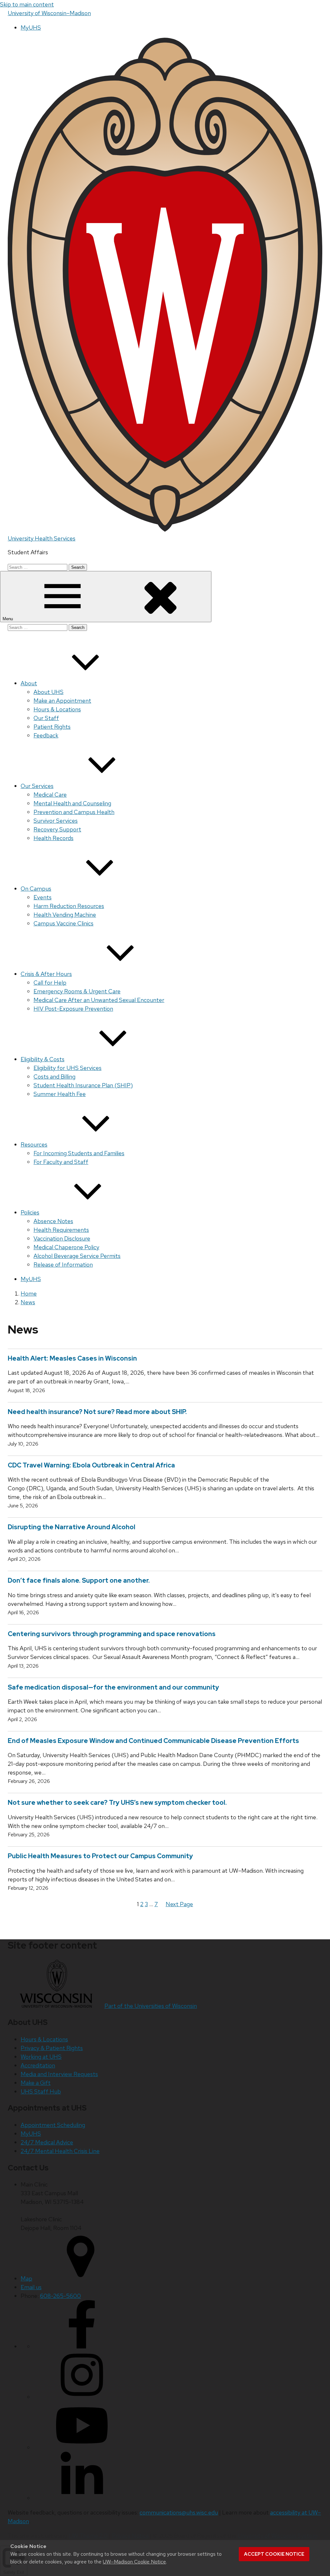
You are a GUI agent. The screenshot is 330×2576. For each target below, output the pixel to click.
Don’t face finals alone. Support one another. (79, 1580)
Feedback (46, 735)
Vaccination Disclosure (62, 1238)
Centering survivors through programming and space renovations (112, 1634)
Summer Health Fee (60, 1094)
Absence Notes (53, 1221)
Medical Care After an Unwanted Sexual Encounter (99, 1000)
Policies (30, 1212)
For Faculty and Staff (61, 1162)
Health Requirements (61, 1230)
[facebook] (82, 2346)
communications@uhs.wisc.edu (179, 2512)
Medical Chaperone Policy (66, 1247)
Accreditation (38, 2065)
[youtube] (82, 2447)
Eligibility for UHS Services (68, 1068)
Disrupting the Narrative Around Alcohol (72, 1527)
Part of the (151, 2006)
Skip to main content (27, 4)
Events (43, 897)
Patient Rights (52, 727)
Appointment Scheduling (53, 2125)
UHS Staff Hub (41, 2091)
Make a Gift (36, 2083)
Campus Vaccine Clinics (63, 923)
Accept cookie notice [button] (274, 2554)
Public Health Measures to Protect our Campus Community (100, 1856)
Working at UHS (41, 2057)
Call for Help (50, 983)
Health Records (53, 838)
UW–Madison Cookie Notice (134, 2562)
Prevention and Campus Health (74, 812)
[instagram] (82, 2397)
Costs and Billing (54, 1077)
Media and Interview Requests (59, 2074)
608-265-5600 (60, 2296)
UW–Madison (49, 13)
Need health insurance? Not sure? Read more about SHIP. (97, 1412)
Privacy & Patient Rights (52, 2048)
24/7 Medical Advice (47, 2142)
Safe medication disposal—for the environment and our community (113, 1687)
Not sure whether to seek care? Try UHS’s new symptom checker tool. (117, 1803)
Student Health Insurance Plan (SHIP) (83, 1085)
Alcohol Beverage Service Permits (77, 1256)
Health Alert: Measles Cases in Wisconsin (74, 1358)
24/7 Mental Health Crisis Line (60, 2151)
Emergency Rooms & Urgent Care (77, 991)
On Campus (36, 889)
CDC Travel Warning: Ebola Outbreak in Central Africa (91, 1465)
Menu (8, 619)
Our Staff (46, 718)
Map (26, 2278)
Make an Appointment (62, 701)
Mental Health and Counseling (72, 803)
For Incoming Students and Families (79, 1153)
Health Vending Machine (65, 915)
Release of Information (63, 1265)
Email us (31, 2287)
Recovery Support (57, 829)
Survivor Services (56, 821)
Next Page (179, 1904)
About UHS (49, 692)
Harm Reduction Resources (69, 906)
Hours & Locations (57, 709)
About (29, 683)
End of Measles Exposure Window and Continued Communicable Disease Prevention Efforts (153, 1741)
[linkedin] (82, 2498)
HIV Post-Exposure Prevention (73, 1009)
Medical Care (50, 795)
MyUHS (31, 28)
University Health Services (42, 538)
